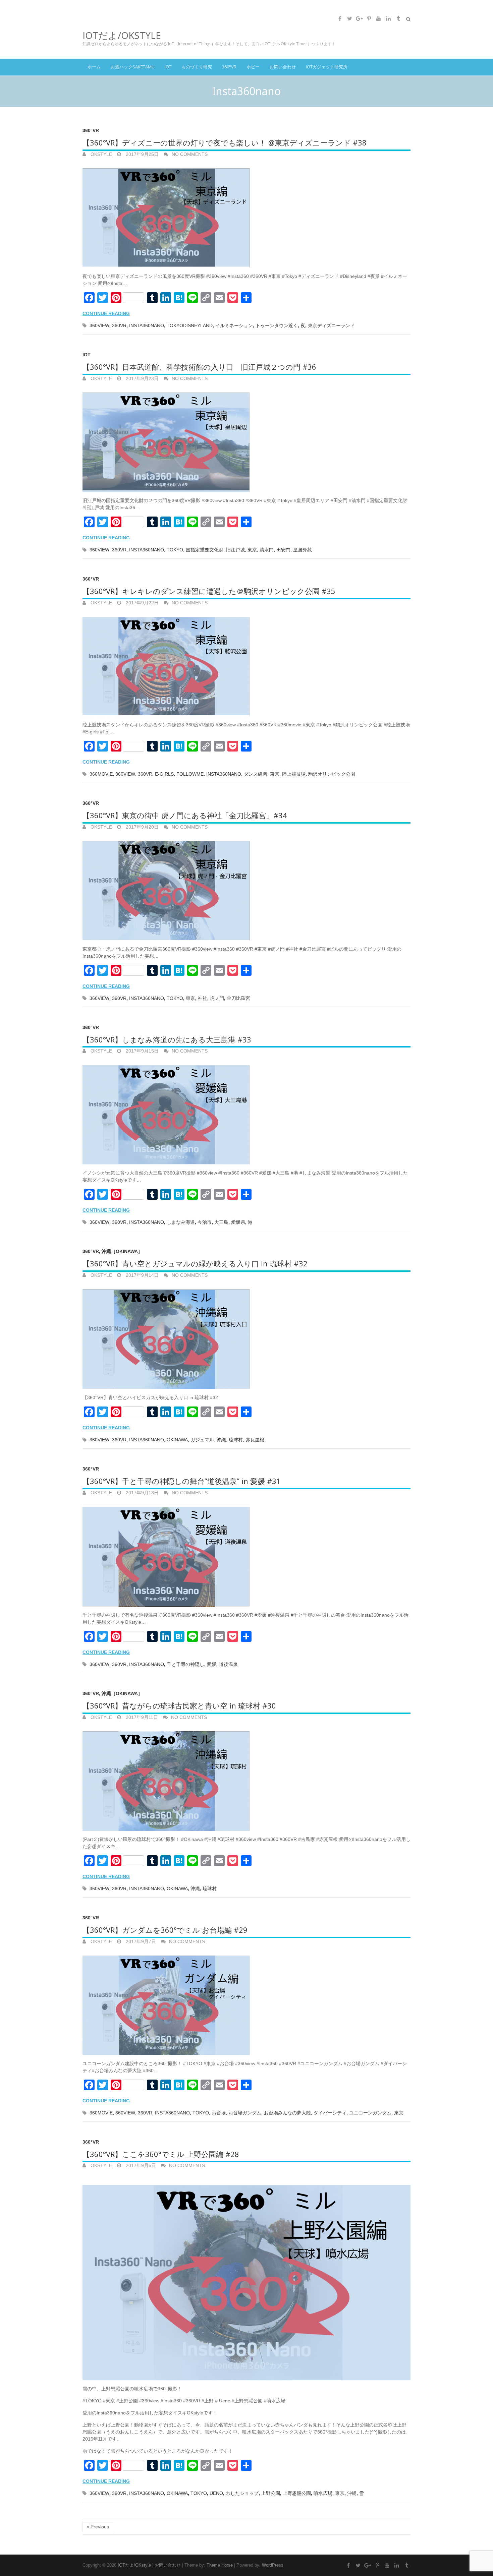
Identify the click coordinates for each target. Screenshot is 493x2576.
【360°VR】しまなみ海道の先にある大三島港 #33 (167, 1039)
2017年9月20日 (142, 827)
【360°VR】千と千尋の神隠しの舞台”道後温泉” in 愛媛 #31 (182, 1481)
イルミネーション (234, 325)
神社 (203, 998)
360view (99, 325)
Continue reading (106, 313)
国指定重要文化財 (205, 550)
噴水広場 (323, 2493)
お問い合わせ (283, 67)
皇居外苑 (303, 550)
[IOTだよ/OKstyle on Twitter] (349, 18)
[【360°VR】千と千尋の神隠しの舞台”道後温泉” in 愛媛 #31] (246, 1554)
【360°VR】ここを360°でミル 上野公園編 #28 (161, 2154)
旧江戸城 (235, 550)
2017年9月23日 (142, 378)
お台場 (219, 2113)
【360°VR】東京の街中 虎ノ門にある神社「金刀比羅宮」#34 (185, 815)
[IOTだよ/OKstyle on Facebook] (340, 18)
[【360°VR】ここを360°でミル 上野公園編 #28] (246, 2277)
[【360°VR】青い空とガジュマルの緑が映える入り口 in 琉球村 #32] (246, 1336)
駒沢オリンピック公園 (332, 774)
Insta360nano (147, 325)
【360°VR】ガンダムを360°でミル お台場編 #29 (165, 1930)
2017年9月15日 (142, 1051)
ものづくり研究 (197, 67)
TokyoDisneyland (190, 325)
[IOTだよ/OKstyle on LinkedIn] (388, 18)
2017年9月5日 (140, 2165)
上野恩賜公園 (297, 2493)
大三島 (221, 1222)
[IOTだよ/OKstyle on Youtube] (379, 18)
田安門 (283, 550)
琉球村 (236, 1440)
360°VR (229, 67)
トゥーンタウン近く (277, 325)
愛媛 (212, 1664)
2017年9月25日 (142, 154)
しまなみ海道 (181, 1222)
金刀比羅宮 (238, 998)
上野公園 (271, 2493)
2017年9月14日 (142, 1275)
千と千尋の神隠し (185, 1664)
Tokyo (175, 550)
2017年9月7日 (140, 1941)
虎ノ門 (217, 998)
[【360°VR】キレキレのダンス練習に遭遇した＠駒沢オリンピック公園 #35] (246, 664)
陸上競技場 (294, 774)
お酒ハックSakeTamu (133, 67)
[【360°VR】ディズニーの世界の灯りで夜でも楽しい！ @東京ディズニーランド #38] (246, 215)
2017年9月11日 (141, 1717)
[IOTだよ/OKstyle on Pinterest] (369, 18)
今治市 (205, 1222)
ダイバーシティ (330, 2113)
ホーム (94, 67)
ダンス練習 (256, 774)
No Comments (190, 154)
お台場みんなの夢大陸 (287, 2113)
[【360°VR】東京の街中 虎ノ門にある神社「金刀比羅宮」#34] (246, 888)
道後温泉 (228, 1664)
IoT (168, 67)
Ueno (216, 2493)
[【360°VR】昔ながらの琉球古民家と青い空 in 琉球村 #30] (246, 1778)
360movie (101, 774)
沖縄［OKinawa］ (122, 1251)
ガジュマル (202, 1440)
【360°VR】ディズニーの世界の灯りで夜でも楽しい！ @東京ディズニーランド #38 (225, 142)
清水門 (267, 550)
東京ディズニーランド (331, 325)
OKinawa (177, 1440)
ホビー (253, 67)
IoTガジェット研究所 (327, 67)
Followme (190, 774)
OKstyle (101, 154)
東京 (252, 550)
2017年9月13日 (142, 1493)
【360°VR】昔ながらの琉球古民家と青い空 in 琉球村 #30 (179, 1705)
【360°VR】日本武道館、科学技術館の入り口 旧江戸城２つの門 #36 (199, 367)
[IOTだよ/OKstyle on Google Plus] (359, 18)
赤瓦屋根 (255, 1440)
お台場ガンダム (245, 2113)
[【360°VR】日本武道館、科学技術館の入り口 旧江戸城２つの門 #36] (246, 440)
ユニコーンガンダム (370, 2113)
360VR (119, 325)
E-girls (164, 774)
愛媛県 (238, 1222)
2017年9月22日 (142, 603)
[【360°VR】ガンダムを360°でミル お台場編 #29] (246, 2003)
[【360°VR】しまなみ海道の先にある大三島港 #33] (246, 1112)
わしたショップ (242, 2493)
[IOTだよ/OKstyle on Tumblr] (398, 18)
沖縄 (221, 1440)
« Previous (98, 2527)
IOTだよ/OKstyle (122, 35)
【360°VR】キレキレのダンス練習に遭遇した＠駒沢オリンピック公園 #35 (209, 591)
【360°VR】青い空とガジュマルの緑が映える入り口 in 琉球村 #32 (195, 1263)
